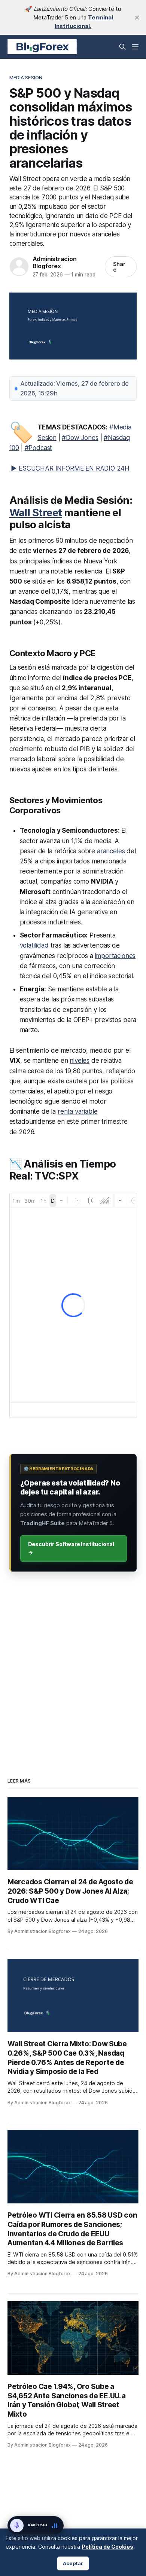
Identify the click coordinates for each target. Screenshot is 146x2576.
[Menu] (135, 47)
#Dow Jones (80, 438)
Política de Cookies (107, 2547)
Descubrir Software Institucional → (71, 1548)
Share (119, 267)
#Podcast (39, 448)
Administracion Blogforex (55, 262)
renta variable (78, 1111)
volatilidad (34, 945)
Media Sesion (26, 77)
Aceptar (73, 2563)
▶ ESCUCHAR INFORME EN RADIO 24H (70, 468)
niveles (80, 1061)
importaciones (115, 956)
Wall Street (36, 513)
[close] (137, 18)
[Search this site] (122, 47)
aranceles (111, 851)
